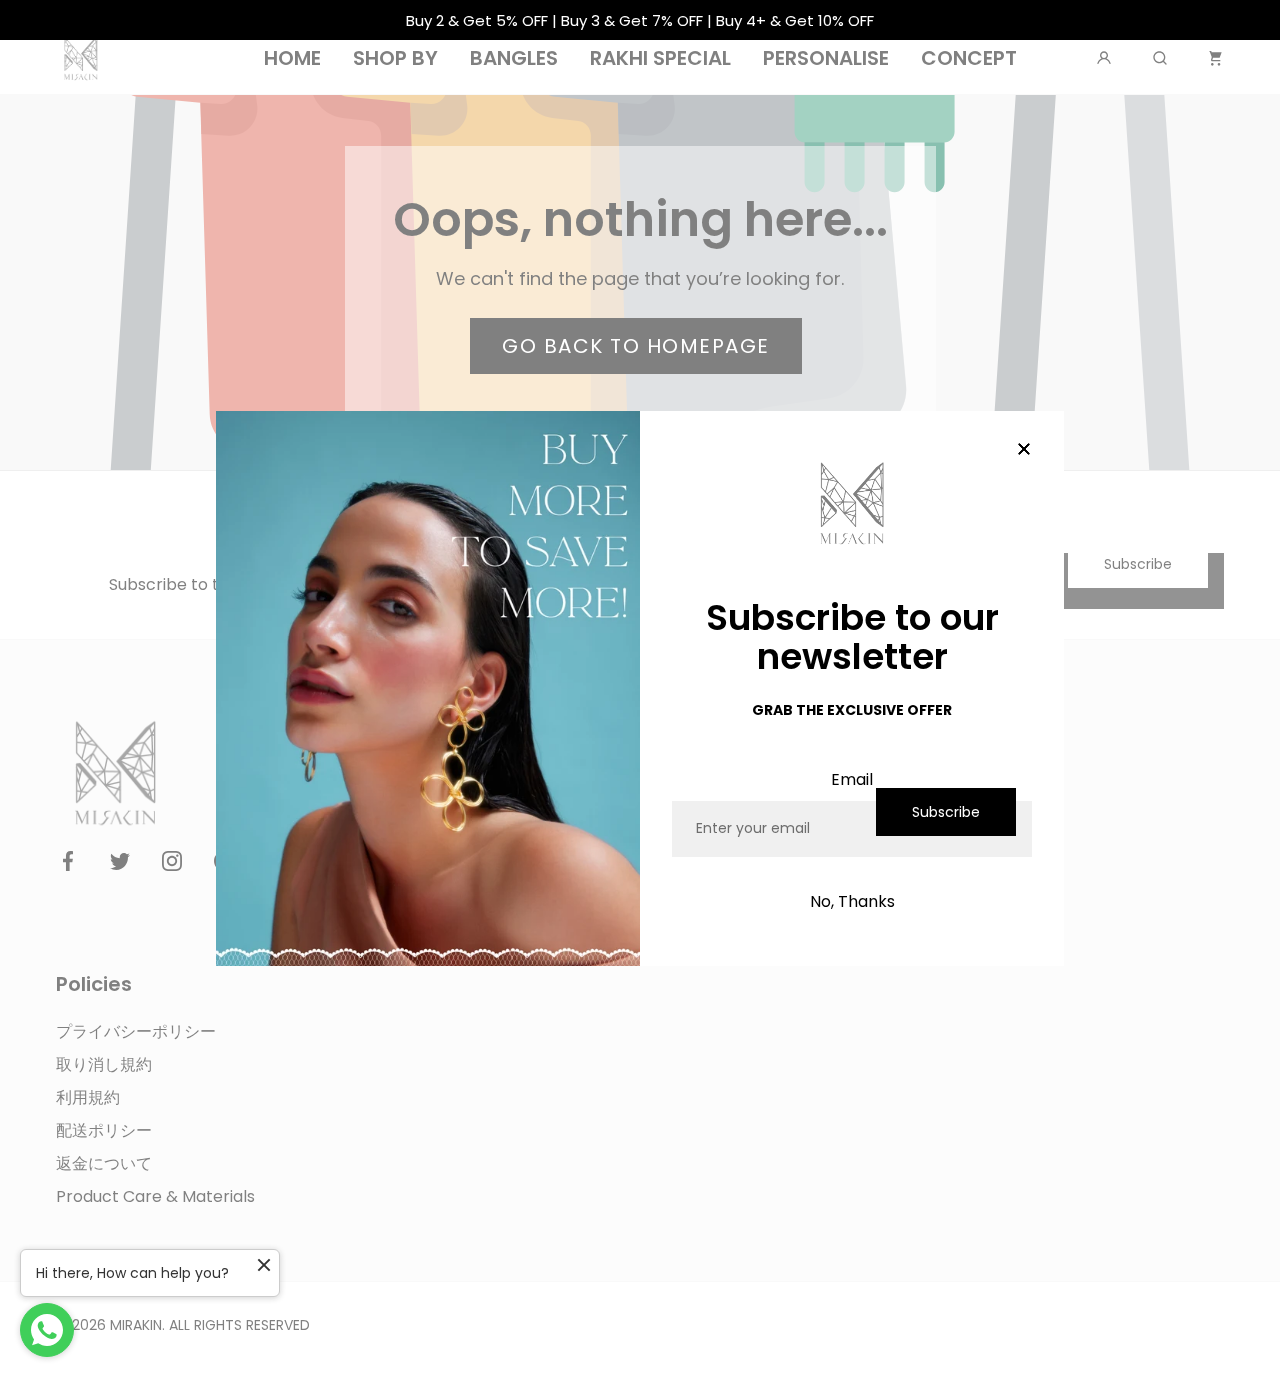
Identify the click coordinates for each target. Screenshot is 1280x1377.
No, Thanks (852, 901)
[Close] (1024, 451)
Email (852, 779)
